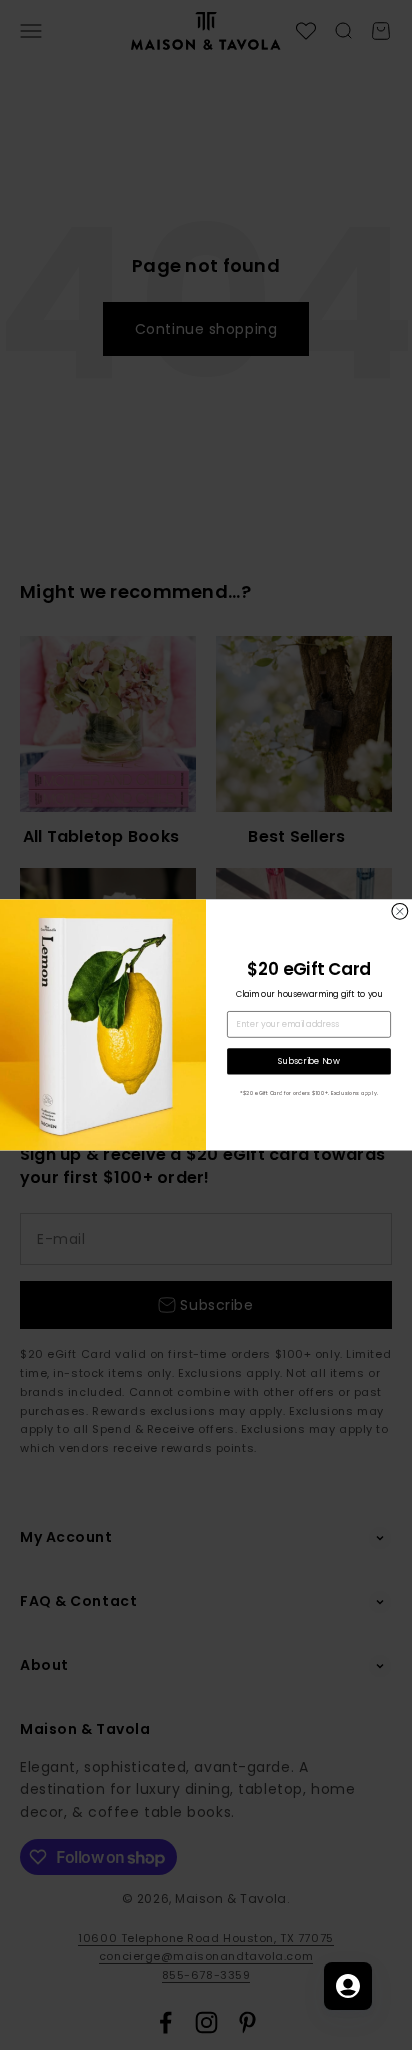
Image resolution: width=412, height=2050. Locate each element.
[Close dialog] (400, 912)
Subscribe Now (308, 1061)
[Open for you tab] (348, 1986)
